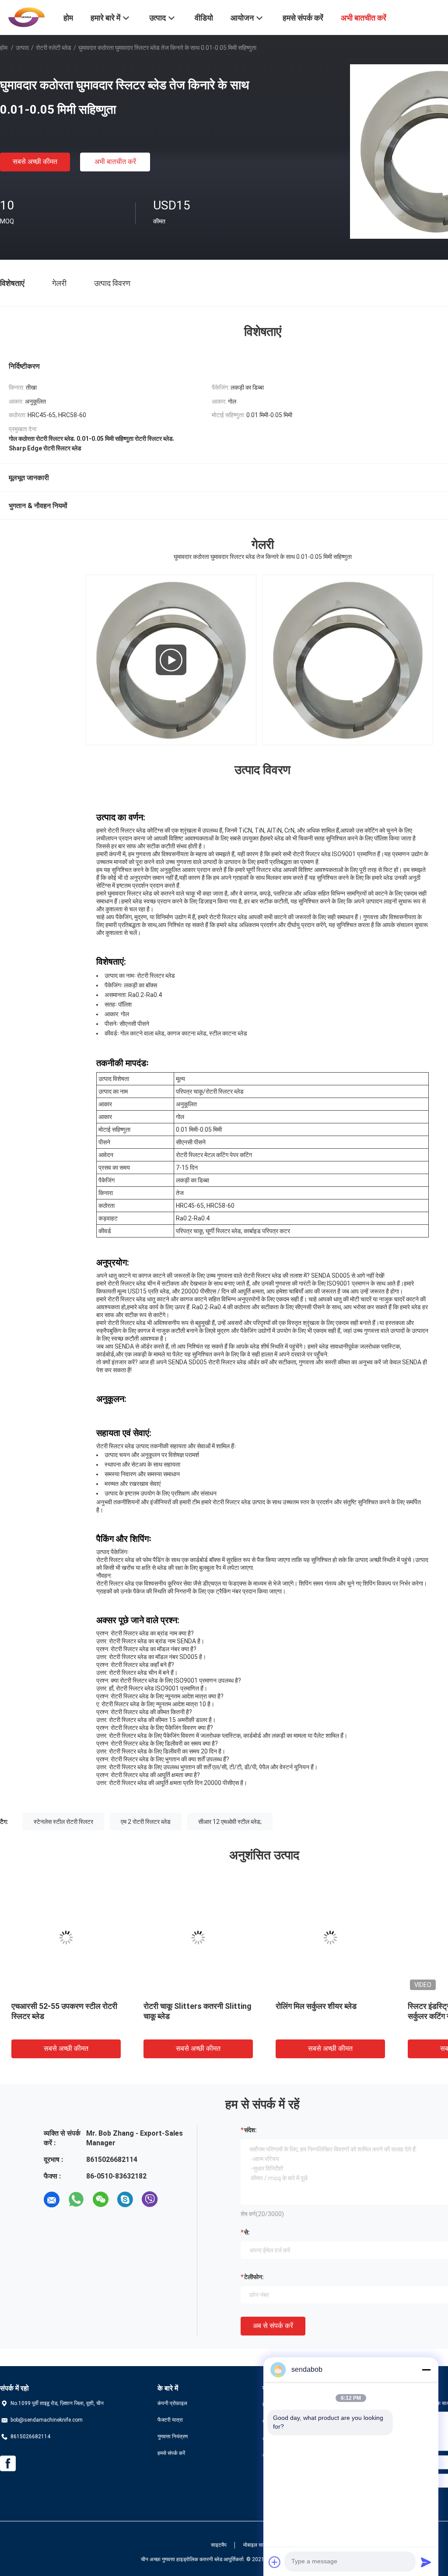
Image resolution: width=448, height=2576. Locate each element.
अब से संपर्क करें (273, 2326)
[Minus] (426, 2370)
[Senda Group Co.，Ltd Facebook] (8, 2464)
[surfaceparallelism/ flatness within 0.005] (171, 660)
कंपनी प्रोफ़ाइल (172, 2403)
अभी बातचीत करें (115, 162)
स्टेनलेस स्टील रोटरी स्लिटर (63, 1822)
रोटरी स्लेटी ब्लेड (54, 48)
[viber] (150, 2200)
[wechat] (101, 2200)
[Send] (426, 2562)
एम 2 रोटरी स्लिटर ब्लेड (146, 1822)
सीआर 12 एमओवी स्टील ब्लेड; (230, 1822)
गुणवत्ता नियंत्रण (173, 2437)
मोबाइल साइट (256, 2545)
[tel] (174, 2200)
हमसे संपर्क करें (171, 2453)
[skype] (125, 2200)
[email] (52, 2200)
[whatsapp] (76, 2200)
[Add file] (275, 2562)
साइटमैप (219, 2545)
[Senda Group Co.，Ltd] (26, 17)
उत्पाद (22, 48)
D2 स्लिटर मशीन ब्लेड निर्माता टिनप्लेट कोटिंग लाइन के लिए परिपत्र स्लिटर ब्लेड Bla (196, 2016)
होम (4, 48)
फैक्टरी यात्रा (170, 2420)
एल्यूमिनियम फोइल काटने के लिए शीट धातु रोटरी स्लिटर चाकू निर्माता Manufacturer (61, 2016)
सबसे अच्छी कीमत (35, 162)
